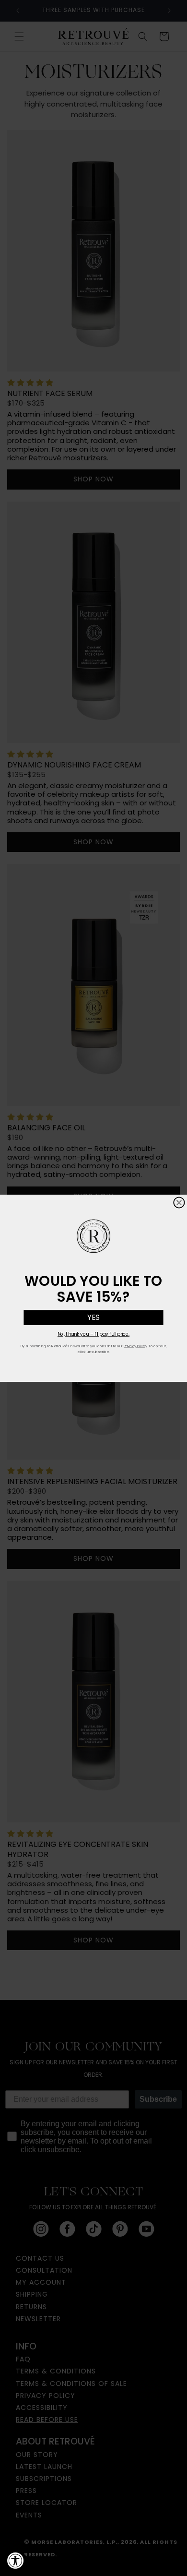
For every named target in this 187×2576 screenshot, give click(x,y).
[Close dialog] (179, 1203)
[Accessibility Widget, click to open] (16, 2560)
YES (93, 1317)
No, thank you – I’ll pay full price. (93, 1334)
